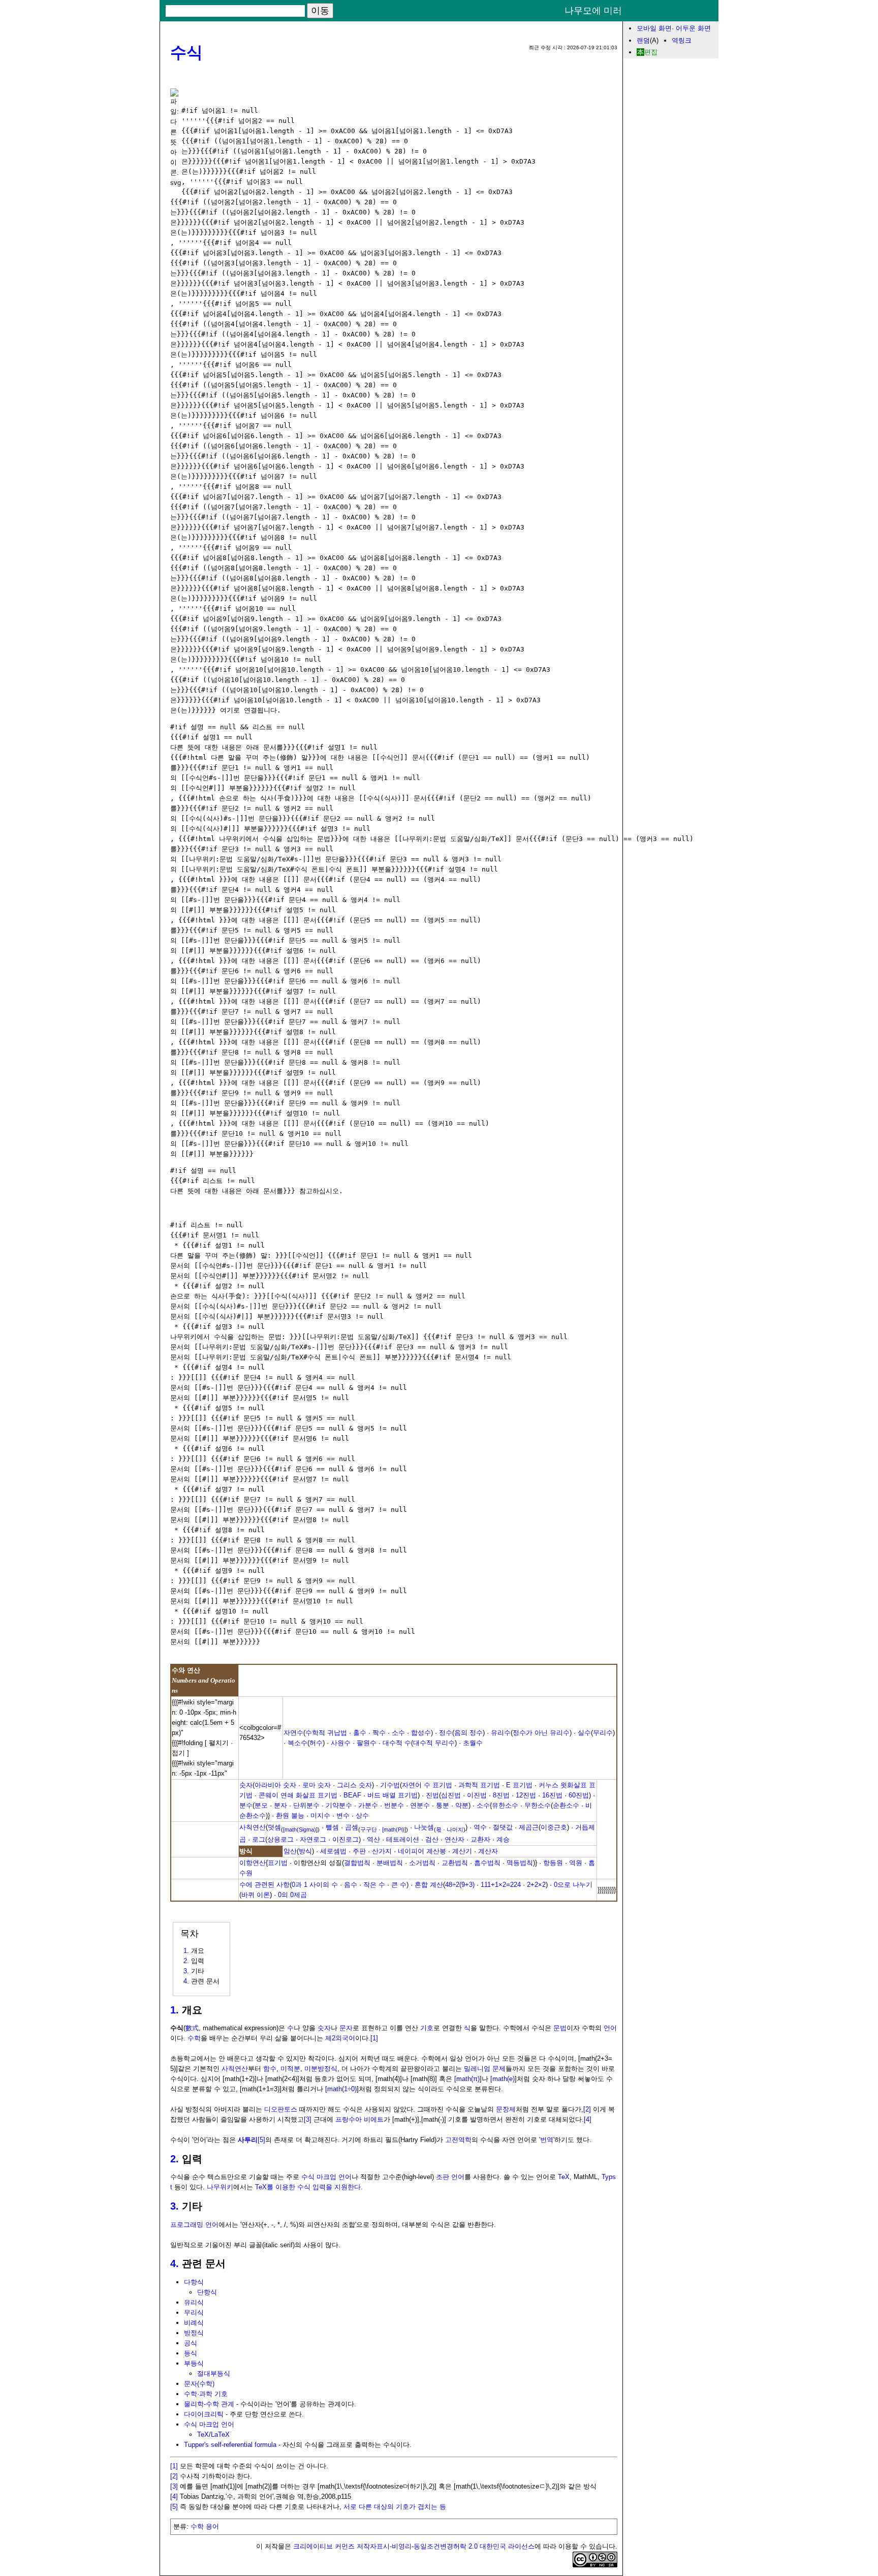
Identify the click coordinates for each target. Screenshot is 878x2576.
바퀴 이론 (256, 1895)
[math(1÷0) (341, 2089)
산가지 (382, 1851)
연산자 (454, 1839)
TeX (564, 2177)
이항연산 (253, 1863)
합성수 (421, 1733)
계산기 (462, 1851)
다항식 (194, 2282)
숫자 (246, 1785)
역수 (480, 1827)
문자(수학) (199, 2384)
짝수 (379, 1733)
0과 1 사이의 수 (315, 1885)
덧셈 (274, 1827)
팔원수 (367, 1743)
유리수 (501, 1733)
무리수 (603, 1733)
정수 (446, 1733)
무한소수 (538, 1805)
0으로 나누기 (573, 1885)
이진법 (477, 1795)
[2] (587, 2109)
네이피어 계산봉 (422, 1851)
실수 (584, 1733)
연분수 (420, 1805)
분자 (280, 1805)
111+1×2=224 (501, 1885)
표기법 (278, 1863)
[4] (588, 2119)
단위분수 (306, 1805)
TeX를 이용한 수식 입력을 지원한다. (309, 2187)
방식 (305, 1851)
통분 (443, 1805)
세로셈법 (333, 1851)
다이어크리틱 (204, 2414)
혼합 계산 (429, 1885)
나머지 (455, 1829)
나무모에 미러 (593, 11)
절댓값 (503, 1827)
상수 (362, 1815)
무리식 (194, 2313)
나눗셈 (424, 1827)
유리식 (194, 2302)
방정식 (194, 2333)
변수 (343, 1815)
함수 (270, 2069)
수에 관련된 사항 (264, 1885)
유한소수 (505, 1805)
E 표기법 (519, 1785)
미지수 (320, 1815)
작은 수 (374, 1885)
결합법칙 (357, 1863)
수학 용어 (205, 2526)
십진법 (451, 1795)
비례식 (194, 2323)
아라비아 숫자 (275, 1785)
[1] (374, 2038)
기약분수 (339, 1805)
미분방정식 (321, 2069)
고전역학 (458, 2140)
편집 (651, 52)
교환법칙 (455, 1863)
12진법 (526, 1795)
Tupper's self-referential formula (230, 2445)
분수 (246, 1805)
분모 (261, 1805)
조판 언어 (450, 2177)
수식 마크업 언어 (326, 2177)
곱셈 (352, 1827)
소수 (398, 1733)
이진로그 (346, 1839)
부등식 (194, 2363)
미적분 (290, 2069)
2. (175, 2159)
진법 (432, 1795)
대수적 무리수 (434, 1743)
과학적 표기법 (479, 1785)
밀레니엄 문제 (485, 2069)
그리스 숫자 (354, 1785)
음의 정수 (468, 1733)
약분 (462, 1805)
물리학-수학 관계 (209, 2404)
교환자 (480, 1839)
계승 (503, 1839)
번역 (547, 2140)
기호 (427, 2028)
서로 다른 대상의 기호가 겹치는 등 (395, 2507)
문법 (560, 2028)
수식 (186, 52)
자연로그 (313, 1839)
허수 (316, 1743)
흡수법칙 (487, 1863)
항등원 (553, 1863)
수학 (194, 2038)
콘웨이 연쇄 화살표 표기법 (298, 1795)
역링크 (682, 40)
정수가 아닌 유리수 (541, 1733)
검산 (432, 1839)
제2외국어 (340, 2038)
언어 (610, 2028)
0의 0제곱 (292, 1895)
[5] (261, 2140)
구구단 (369, 1829)
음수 (351, 1885)
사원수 (341, 1743)
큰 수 (399, 1885)
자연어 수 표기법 (427, 1785)
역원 (576, 1863)
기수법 (390, 1785)
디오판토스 (281, 2109)
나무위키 (220, 2187)
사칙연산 (253, 1827)
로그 (259, 1839)
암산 (290, 1851)
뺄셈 (332, 1827)
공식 (191, 2343)
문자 (346, 2028)
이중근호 (554, 1827)
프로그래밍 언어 (194, 2225)
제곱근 (529, 1827)
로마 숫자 (317, 1785)
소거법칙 (422, 1863)
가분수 (368, 1805)
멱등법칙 (520, 1863)
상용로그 (280, 1839)
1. (175, 2010)
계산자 (488, 1851)
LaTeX (220, 2434)
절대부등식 (214, 2373)
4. (175, 2263)
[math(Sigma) (300, 1829)
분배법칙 (390, 1863)
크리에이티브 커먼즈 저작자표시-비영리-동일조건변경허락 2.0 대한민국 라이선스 (414, 2546)
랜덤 (643, 40)
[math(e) (503, 2079)
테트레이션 (403, 1839)
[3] (308, 2119)
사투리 (248, 2140)
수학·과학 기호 (206, 2394)
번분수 (394, 1805)
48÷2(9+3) (460, 1885)
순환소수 (566, 1805)
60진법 (579, 1795)
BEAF (352, 1795)
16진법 (552, 1795)
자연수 (293, 1733)
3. (175, 2206)
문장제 (506, 2109)
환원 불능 (290, 1815)
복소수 (297, 1743)
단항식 (207, 2292)
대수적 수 (397, 1743)
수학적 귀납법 (326, 1733)
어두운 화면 (693, 28)
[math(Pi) (393, 1829)
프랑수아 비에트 (359, 2119)
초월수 (473, 1743)
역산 (373, 1839)
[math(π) (467, 2079)
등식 (191, 2353)
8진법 (501, 1795)
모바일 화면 (654, 28)
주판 (359, 1851)
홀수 (360, 1733)
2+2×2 (536, 1885)
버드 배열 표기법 (393, 1795)
